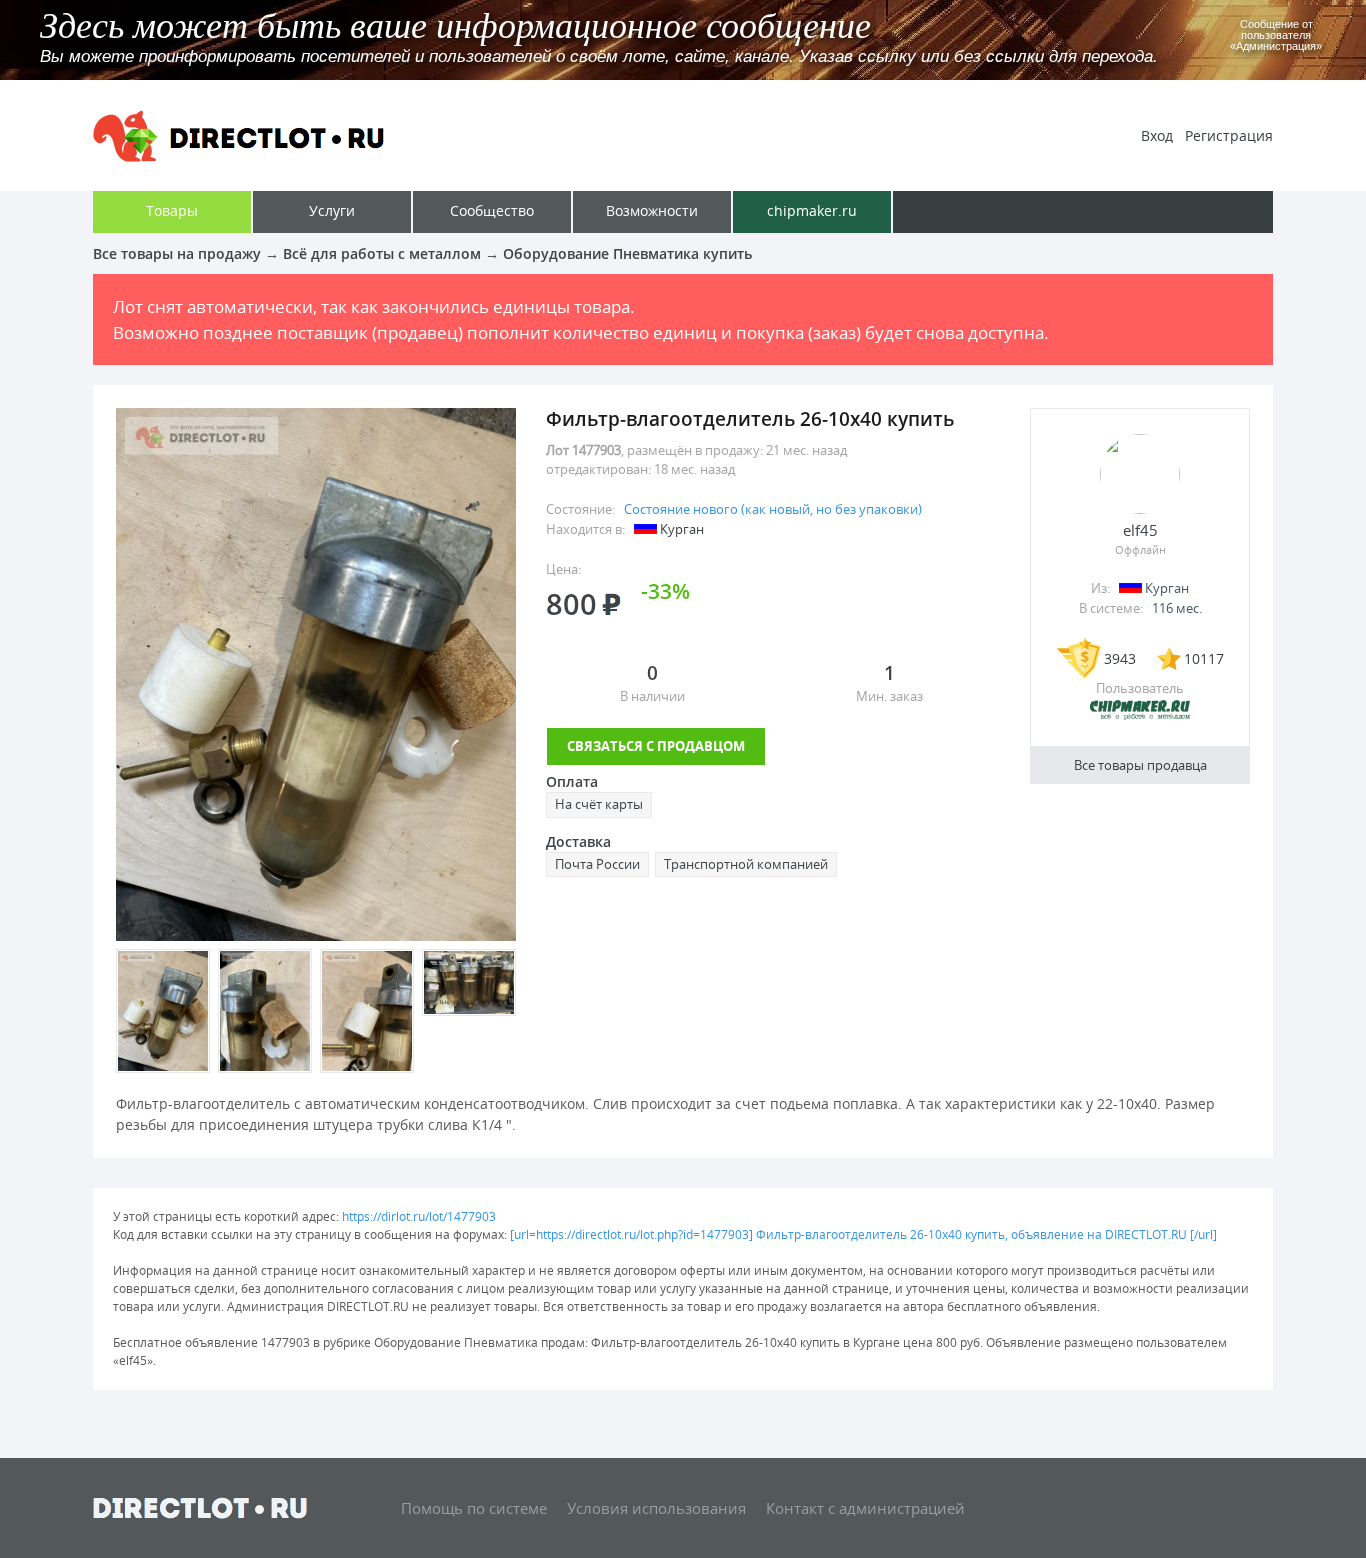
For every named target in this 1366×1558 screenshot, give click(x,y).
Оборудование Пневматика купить (627, 253)
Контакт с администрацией (865, 1508)
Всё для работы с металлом (382, 253)
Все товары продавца (1140, 765)
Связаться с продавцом (656, 746)
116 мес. (1177, 608)
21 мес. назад (806, 450)
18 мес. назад (694, 469)
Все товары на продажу (177, 253)
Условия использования (656, 1508)
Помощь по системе (474, 1508)
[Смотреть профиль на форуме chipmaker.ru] (1140, 716)
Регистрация (1229, 135)
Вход (1157, 135)
